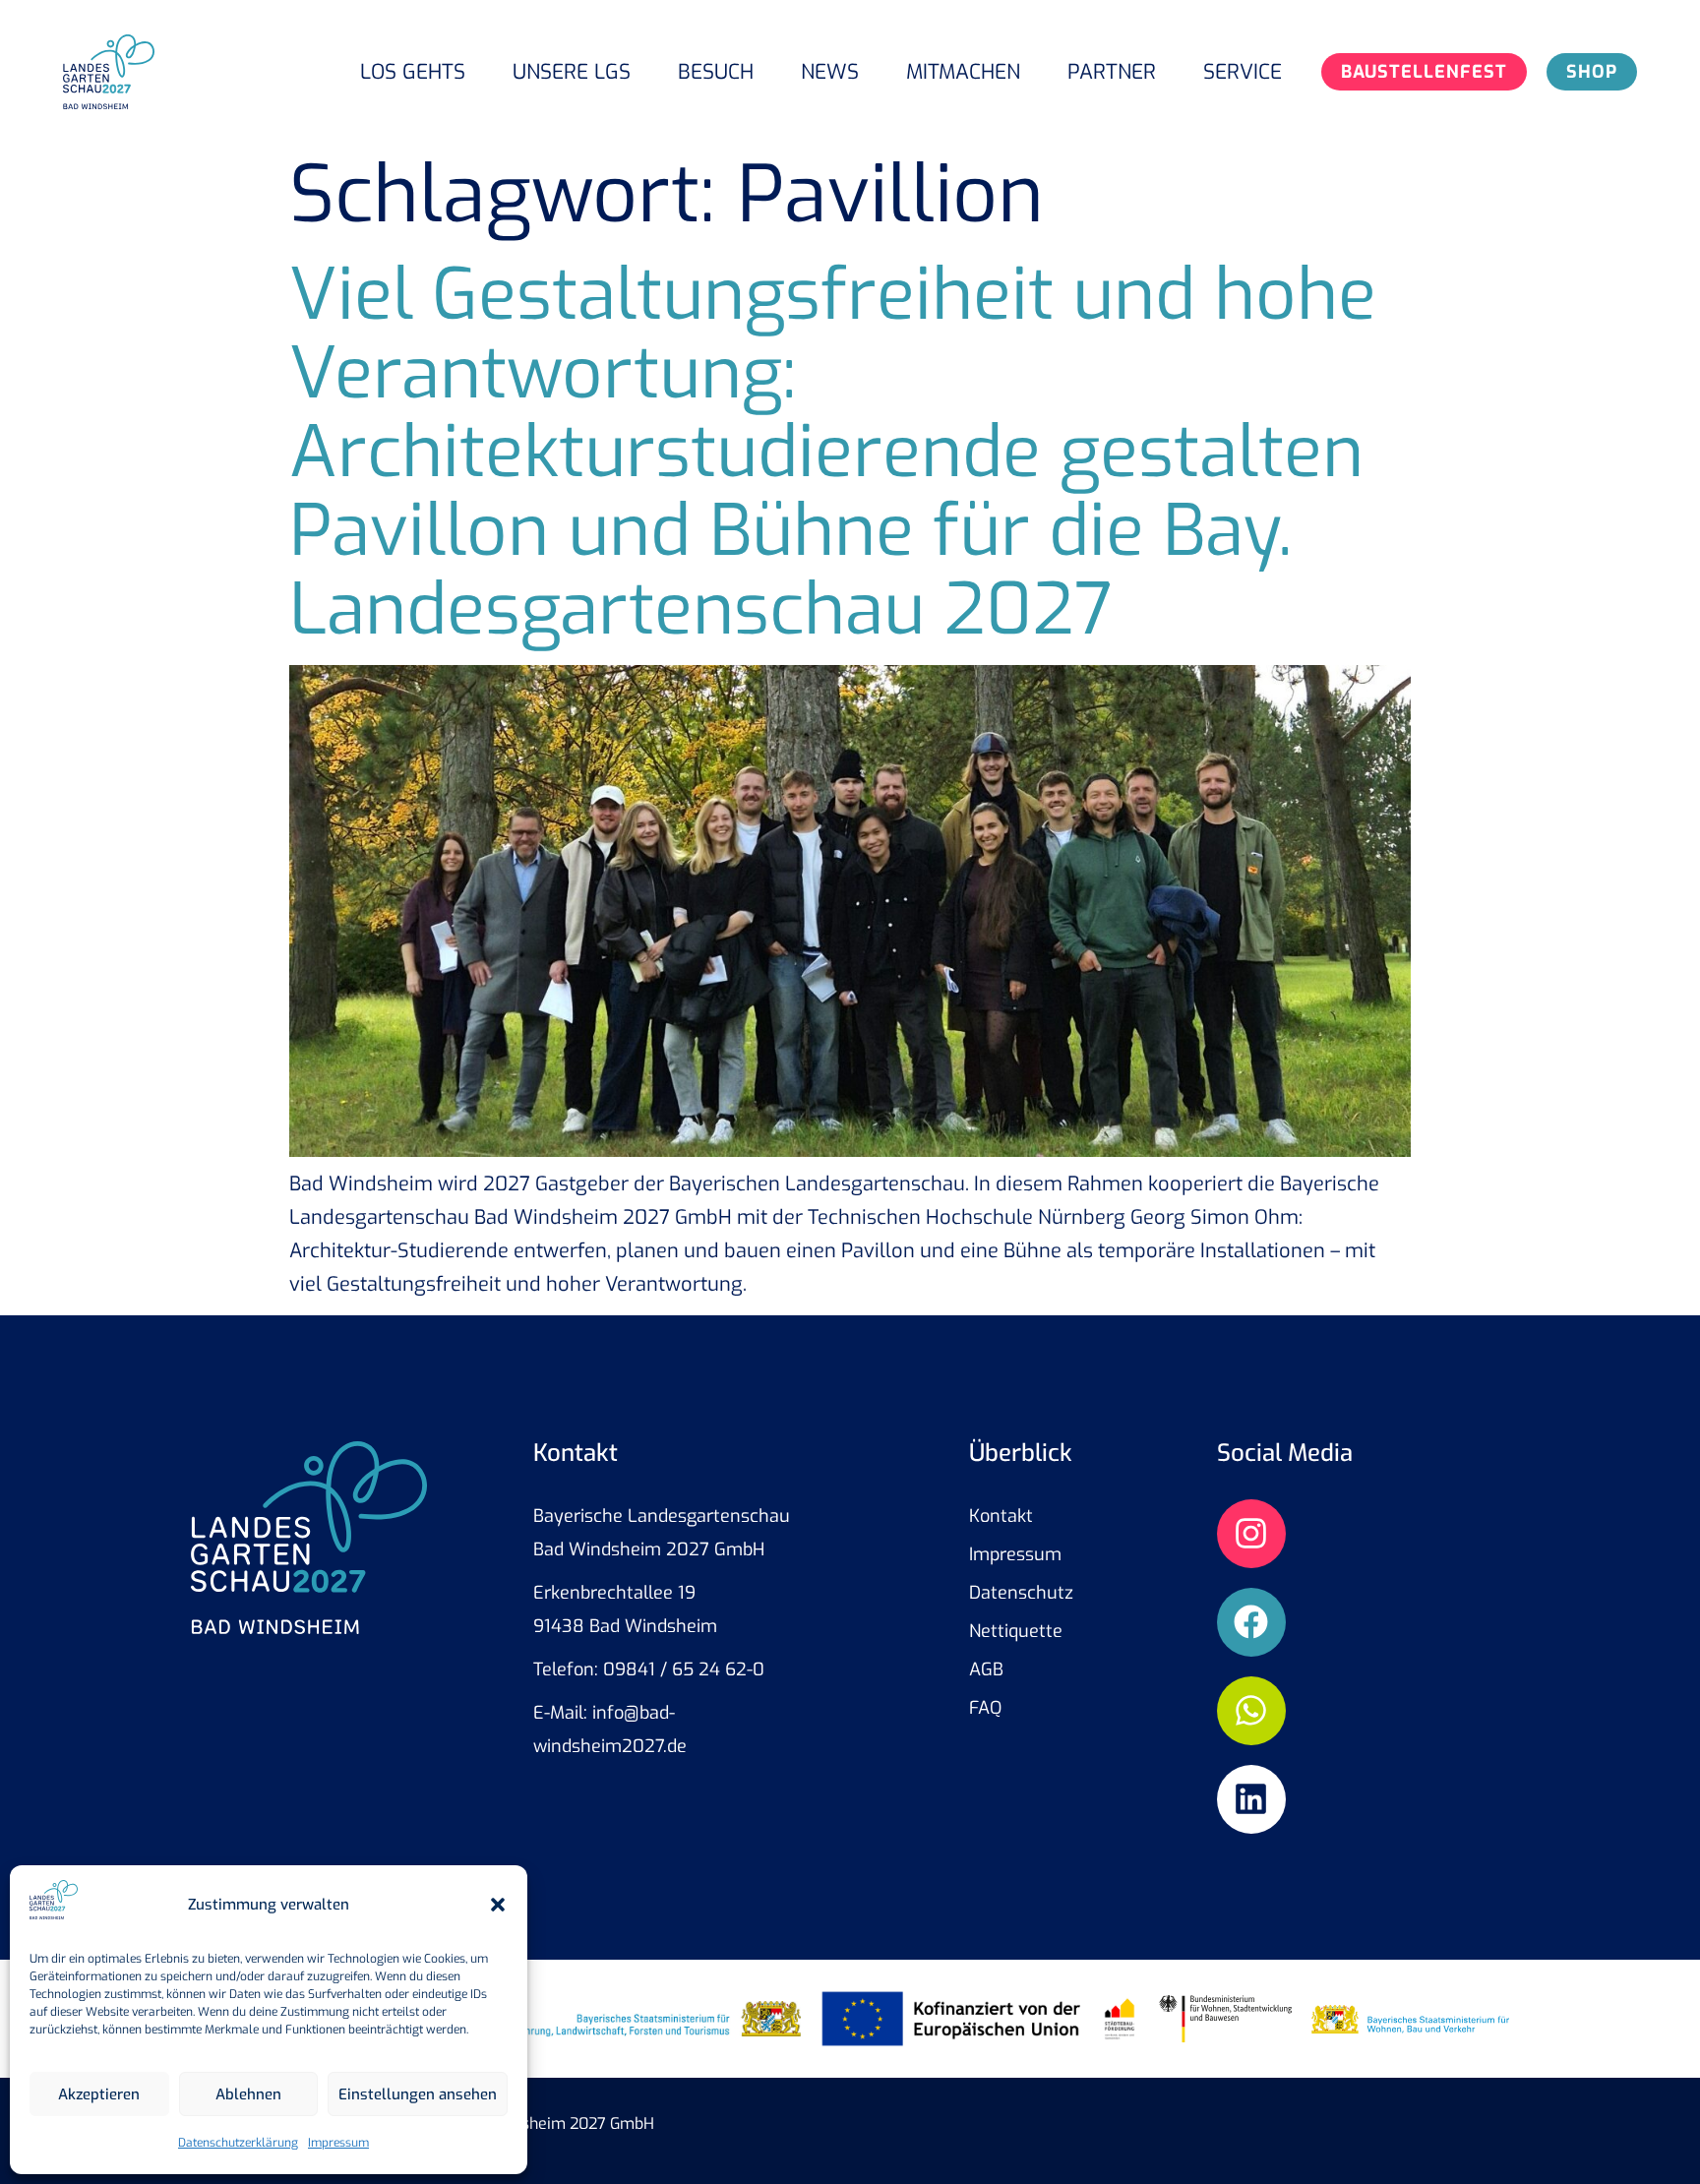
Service (1243, 72)
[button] (498, 1905)
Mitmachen (963, 72)
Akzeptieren (99, 2094)
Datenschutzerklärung (238, 2143)
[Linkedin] (1251, 1799)
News (830, 72)
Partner (1112, 72)
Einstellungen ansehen (418, 2094)
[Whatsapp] (1251, 1711)
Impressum (338, 2143)
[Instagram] (1251, 1534)
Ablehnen (248, 2094)
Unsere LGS (572, 72)
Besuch (716, 72)
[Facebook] (1251, 1622)
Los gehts (413, 72)
